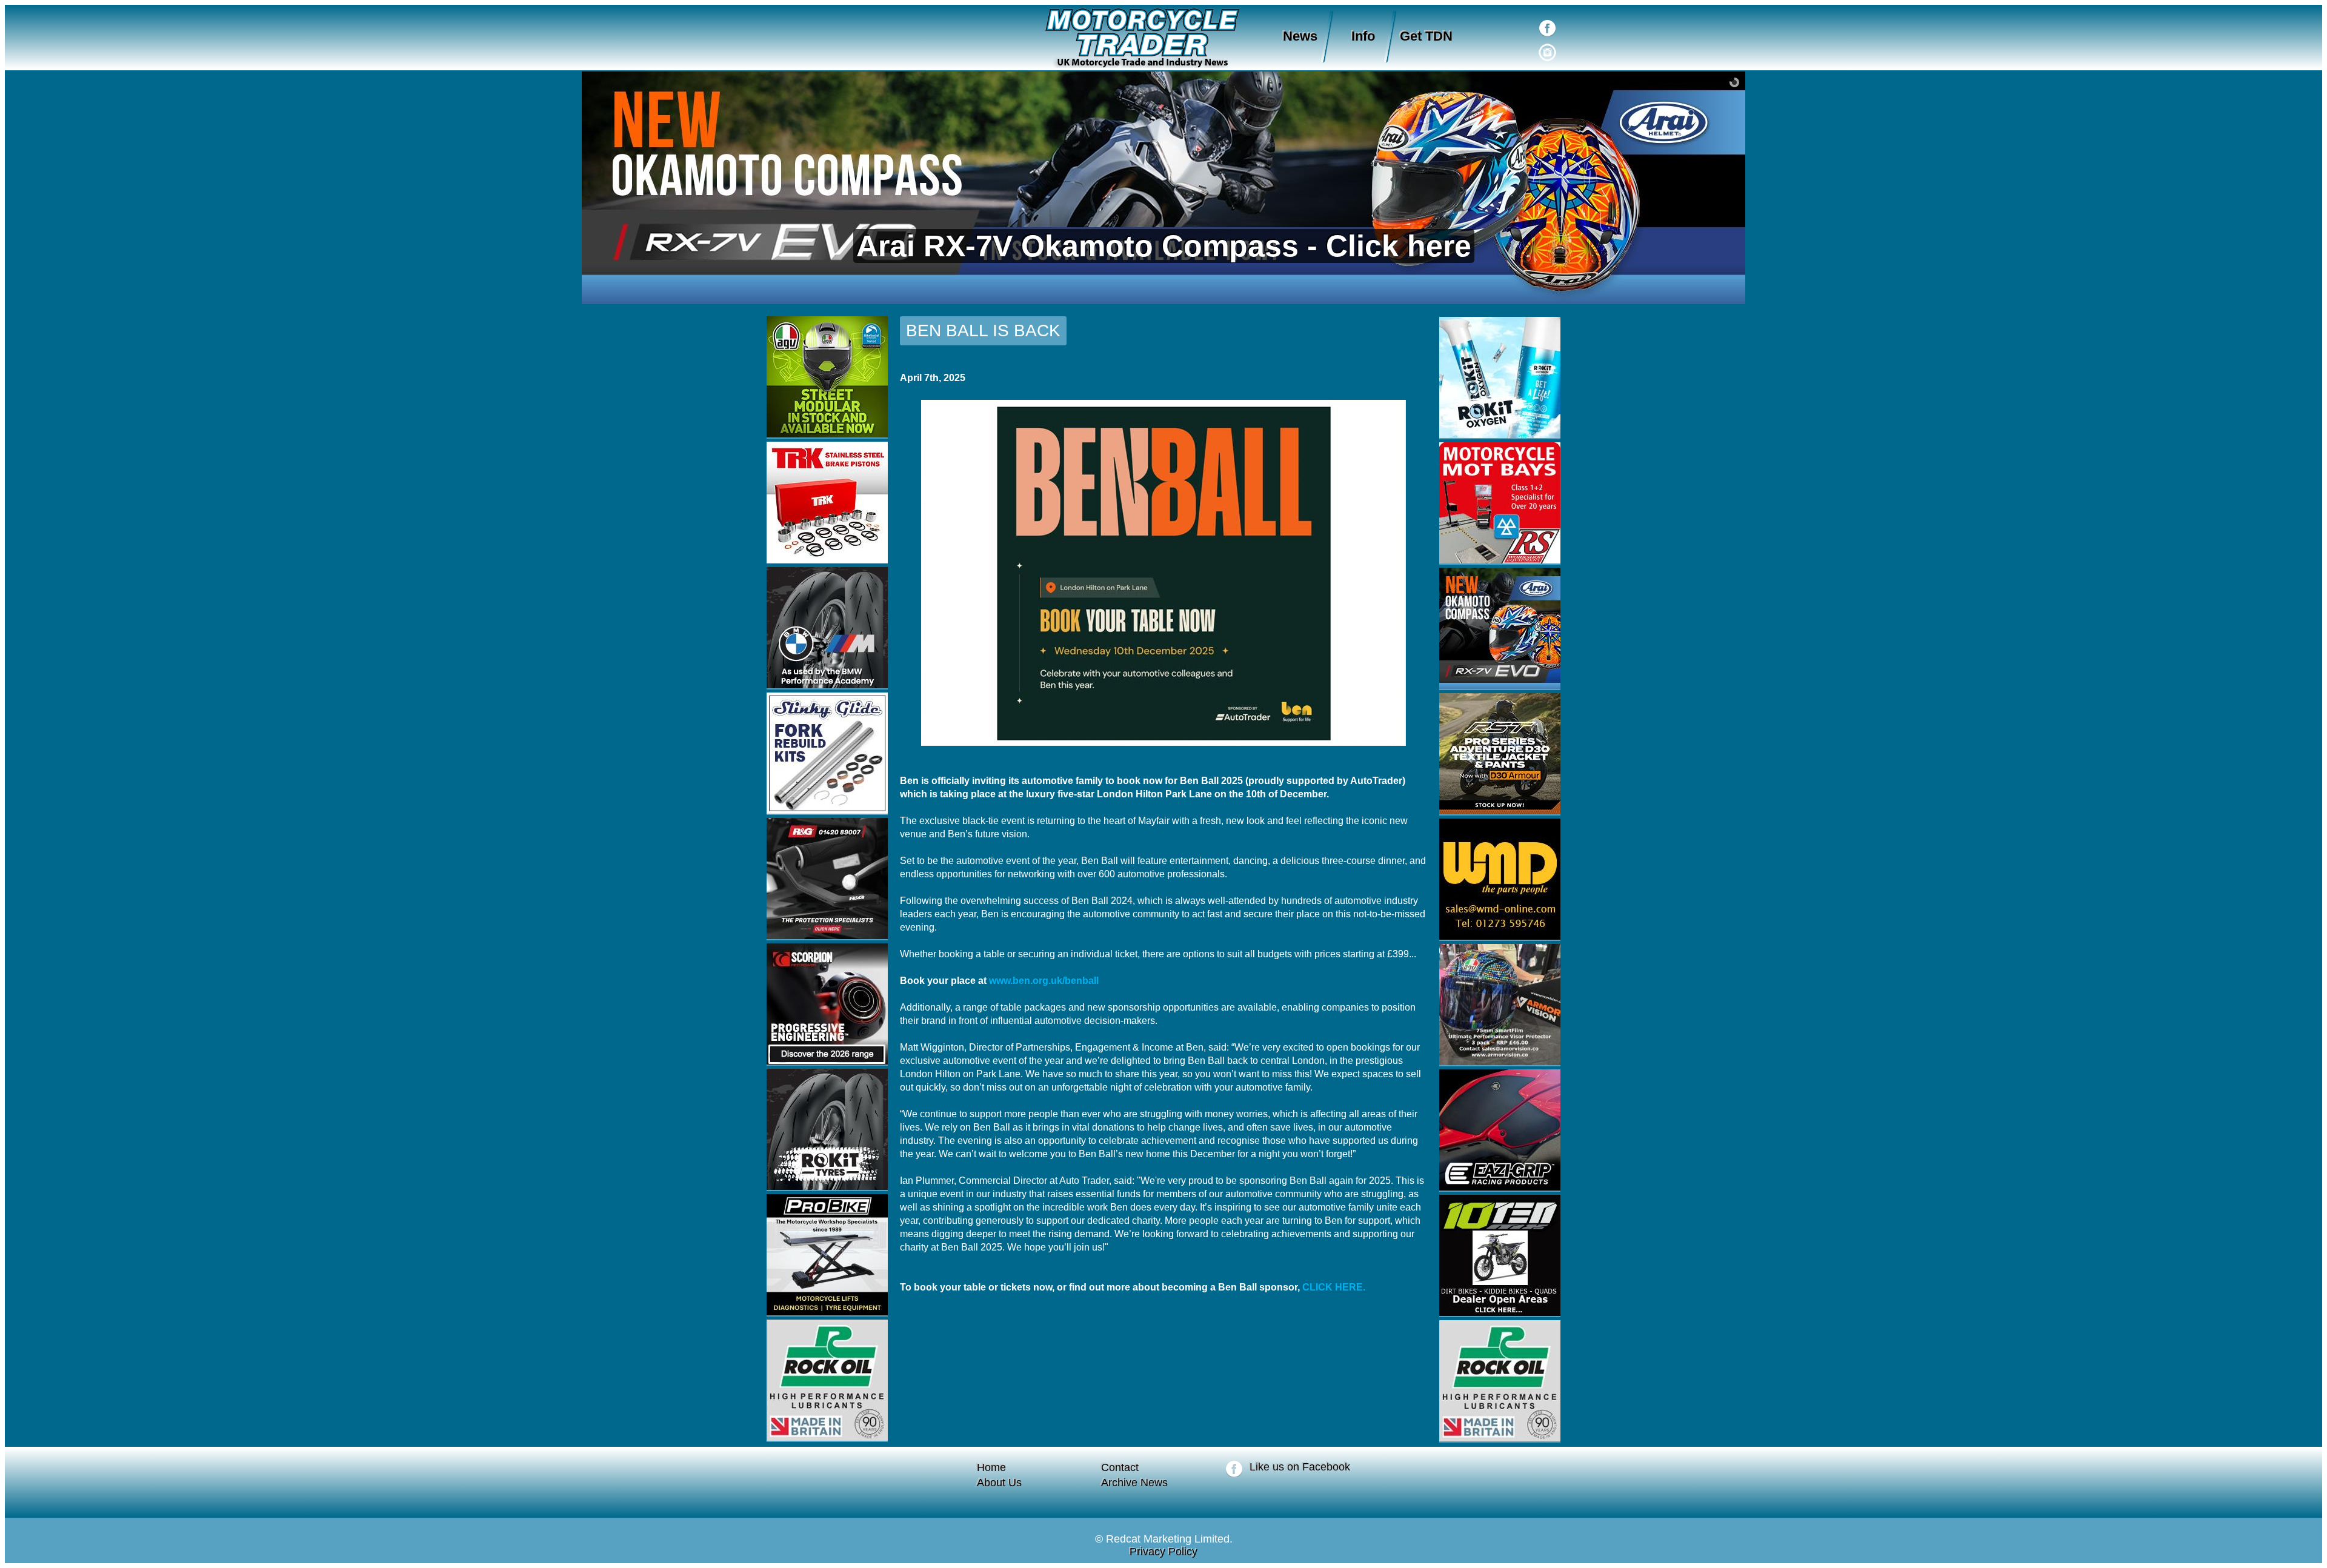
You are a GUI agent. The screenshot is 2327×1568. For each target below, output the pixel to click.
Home (991, 1467)
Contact (1120, 1467)
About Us (999, 1483)
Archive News (1134, 1483)
